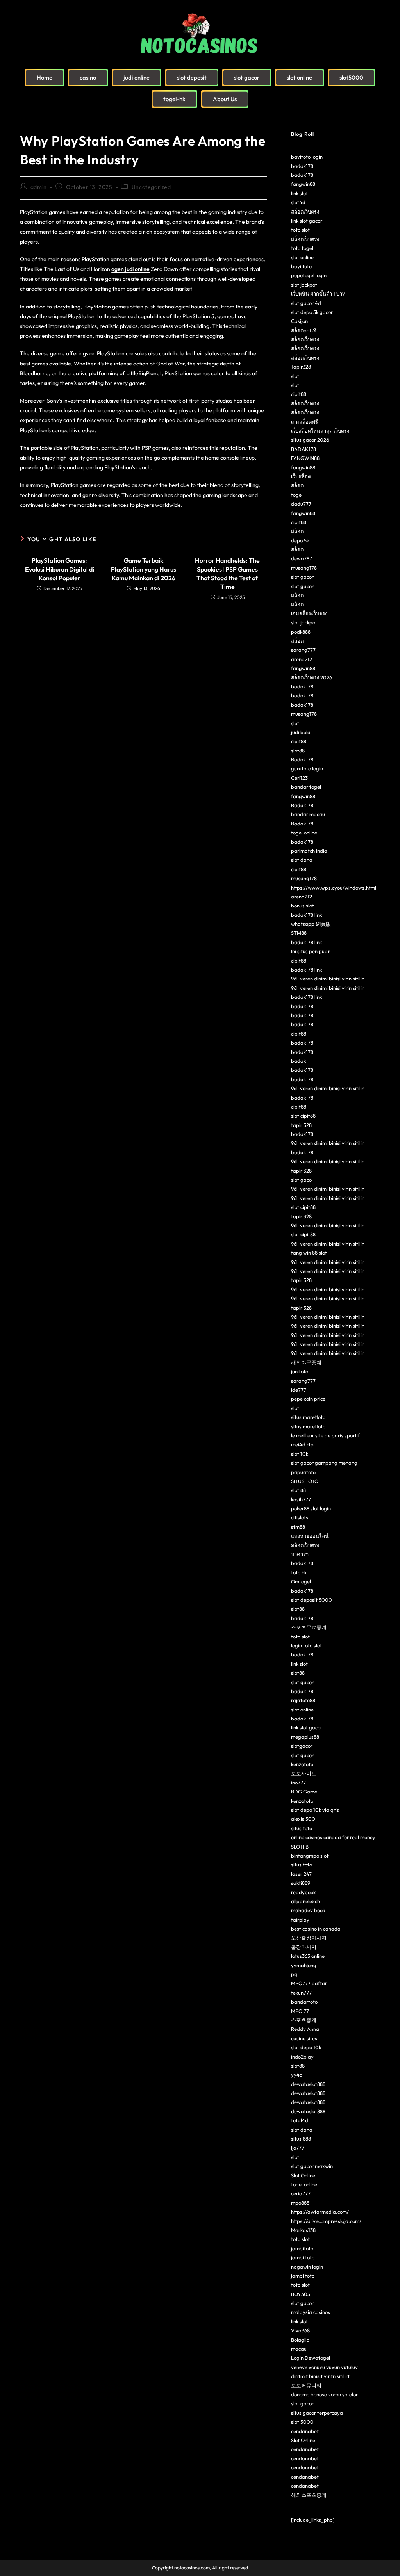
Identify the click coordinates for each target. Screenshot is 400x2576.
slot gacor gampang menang (324, 1463)
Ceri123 (299, 778)
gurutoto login (307, 768)
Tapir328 (301, 367)
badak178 (302, 166)
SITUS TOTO (305, 1481)
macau (299, 2349)
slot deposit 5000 (312, 1600)
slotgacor (302, 1746)
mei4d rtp (302, 1444)
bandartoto (304, 2002)
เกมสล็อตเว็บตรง (309, 613)
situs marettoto (308, 1417)
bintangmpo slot (310, 1856)
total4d (300, 2120)
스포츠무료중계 (309, 1627)
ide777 (299, 1390)
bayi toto (301, 266)
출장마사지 (304, 1947)
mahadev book (308, 1910)
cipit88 (299, 394)
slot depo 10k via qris (315, 1810)
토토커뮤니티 (306, 2385)
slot (295, 376)
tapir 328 (301, 1125)
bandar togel (306, 787)
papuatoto (303, 1472)
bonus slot (303, 906)
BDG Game (304, 1792)
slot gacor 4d (306, 303)
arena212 (302, 659)
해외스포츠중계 (309, 2495)
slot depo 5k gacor (312, 312)
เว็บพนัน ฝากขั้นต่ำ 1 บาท (318, 294)
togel (297, 495)
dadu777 (301, 504)
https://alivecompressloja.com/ (326, 2221)
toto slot (300, 230)
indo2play (302, 2057)
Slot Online (303, 2175)
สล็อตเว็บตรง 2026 (312, 677)
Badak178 (302, 759)
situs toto (302, 1828)
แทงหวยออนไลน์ (310, 1536)
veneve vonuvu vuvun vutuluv (324, 2367)
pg (294, 1974)
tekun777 (301, 1993)
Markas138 (303, 2230)
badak (298, 1061)
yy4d (297, 2075)
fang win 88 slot (309, 1253)
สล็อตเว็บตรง (305, 212)
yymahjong (304, 1965)
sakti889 (301, 1883)
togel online (304, 833)
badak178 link (306, 915)
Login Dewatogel (311, 2358)
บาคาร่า (300, 1554)
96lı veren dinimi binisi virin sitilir (327, 979)
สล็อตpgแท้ (304, 330)
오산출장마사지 (309, 1938)
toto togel (302, 248)
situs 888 (301, 2139)
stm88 (298, 1527)
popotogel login (309, 275)
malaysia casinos (311, 2312)
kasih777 (301, 1499)
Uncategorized (151, 187)
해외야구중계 (306, 1362)
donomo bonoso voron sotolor (324, 2394)
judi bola (301, 732)
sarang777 (303, 650)
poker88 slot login (311, 1508)
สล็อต (297, 485)
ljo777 (298, 2148)
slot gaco (301, 1180)
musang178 (304, 568)
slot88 (298, 751)
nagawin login (307, 2267)
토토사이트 (304, 1773)
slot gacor (302, 577)
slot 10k (300, 1454)
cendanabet (305, 2431)
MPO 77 (300, 2011)
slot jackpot (304, 285)
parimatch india (309, 851)
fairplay (300, 1920)
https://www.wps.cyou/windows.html (334, 888)
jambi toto (303, 2257)
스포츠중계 (304, 2020)
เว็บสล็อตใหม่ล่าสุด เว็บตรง (320, 431)
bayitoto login (307, 157)
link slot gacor (307, 221)
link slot (299, 193)
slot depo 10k (306, 2047)
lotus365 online (308, 1956)
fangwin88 (303, 184)
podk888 (301, 632)
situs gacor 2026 (310, 440)
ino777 (298, 1783)
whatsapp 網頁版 (311, 924)
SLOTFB (300, 1847)
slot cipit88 (303, 1116)
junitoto (300, 1371)
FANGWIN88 (305, 458)
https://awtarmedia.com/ (320, 2212)
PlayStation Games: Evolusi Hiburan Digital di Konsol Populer (60, 569)
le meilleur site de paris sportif (325, 1435)
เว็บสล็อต (301, 476)
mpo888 (300, 2203)
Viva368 (300, 2330)
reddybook (303, 1892)
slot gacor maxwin (312, 2166)
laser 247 (301, 1874)
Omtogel (301, 1581)
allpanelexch (305, 1901)
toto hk (299, 1572)
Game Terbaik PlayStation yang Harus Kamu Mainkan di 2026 (144, 569)
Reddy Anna (305, 2029)
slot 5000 (302, 2422)
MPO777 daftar (309, 1983)
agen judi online (130, 269)
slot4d (298, 202)
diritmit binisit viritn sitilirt (320, 2376)
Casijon (299, 321)
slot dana (302, 860)
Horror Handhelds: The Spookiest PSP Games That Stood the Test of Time (227, 573)
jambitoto (302, 2248)
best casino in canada (316, 1929)
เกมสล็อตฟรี (304, 422)
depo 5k (300, 540)
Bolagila (300, 2340)
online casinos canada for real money (333, 1837)
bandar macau (308, 814)
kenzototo (302, 1764)
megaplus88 (305, 1737)
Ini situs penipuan (311, 951)
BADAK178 (304, 449)
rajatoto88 (303, 1700)
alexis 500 (303, 1819)
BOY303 (301, 2294)
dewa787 (302, 558)
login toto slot (306, 1645)
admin (39, 187)
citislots (300, 1517)
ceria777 (301, 2193)
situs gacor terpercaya (317, 2413)
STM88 (299, 933)
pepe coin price (308, 1399)
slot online (302, 257)
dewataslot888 (308, 2084)
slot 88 (298, 1490)
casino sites (304, 2038)
